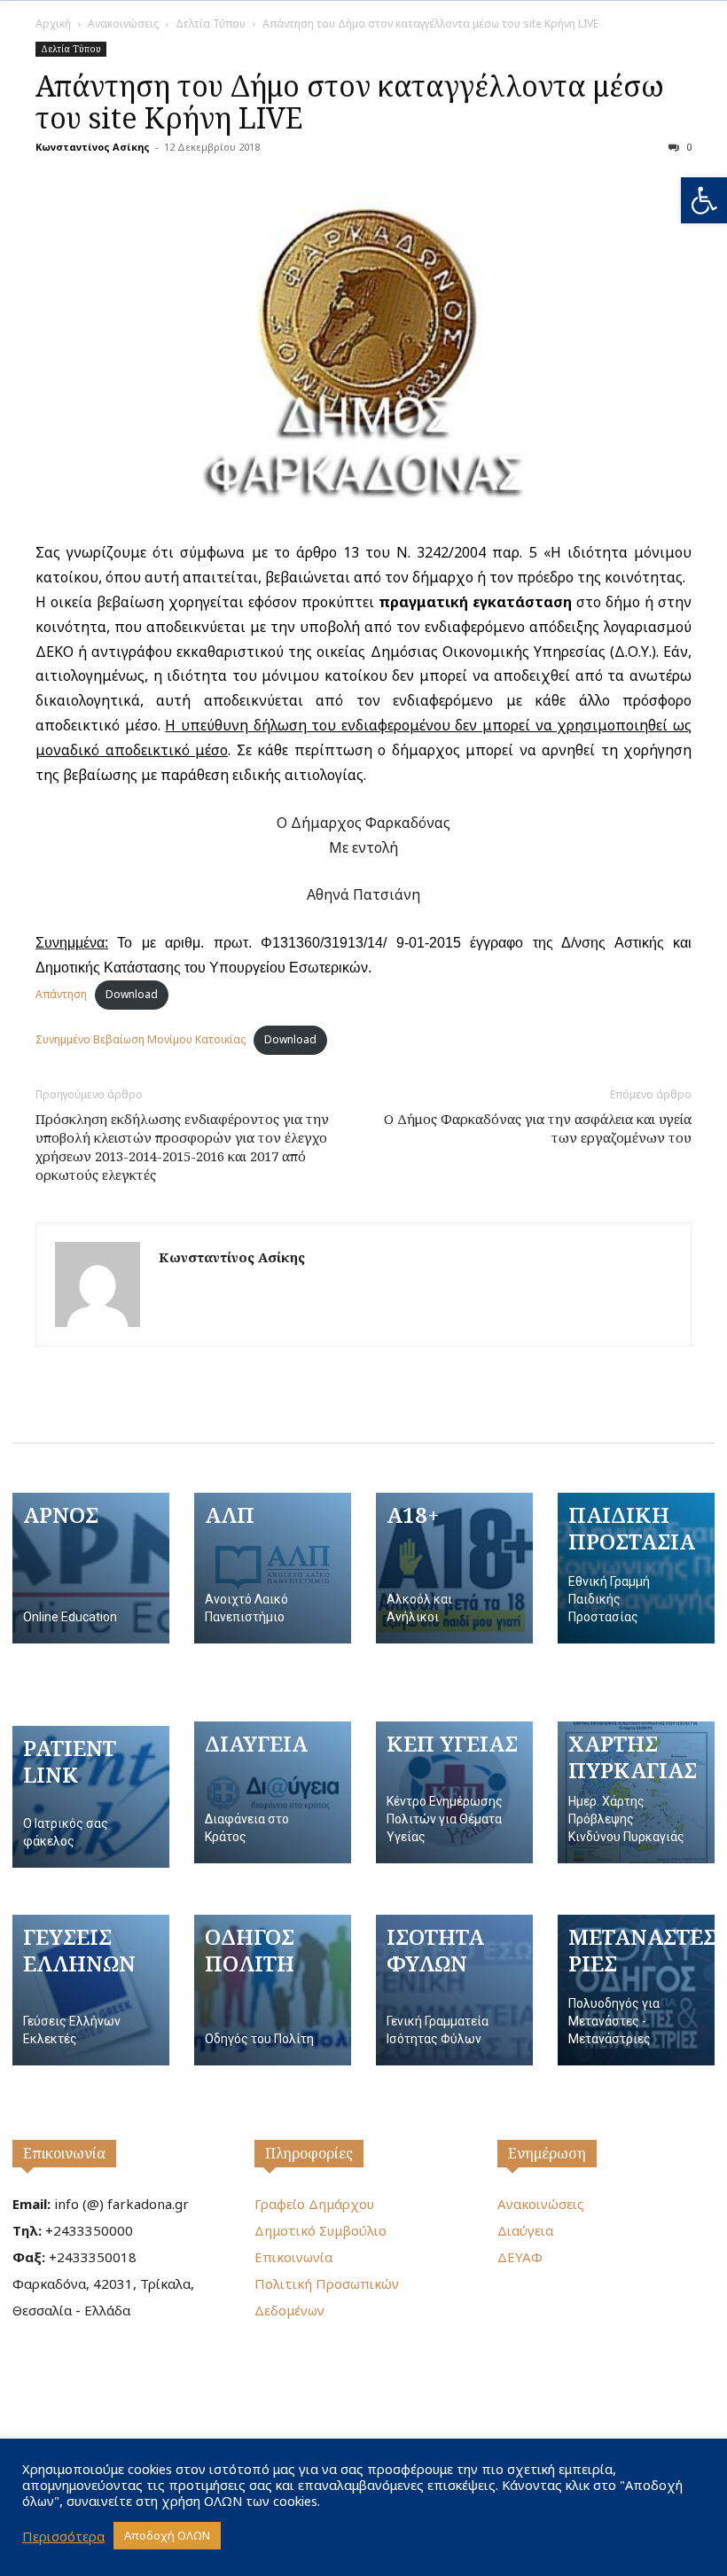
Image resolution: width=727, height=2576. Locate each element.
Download (132, 994)
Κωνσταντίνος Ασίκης (93, 147)
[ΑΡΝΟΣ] (91, 1568)
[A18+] (454, 1568)
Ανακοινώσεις (123, 23)
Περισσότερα (63, 2536)
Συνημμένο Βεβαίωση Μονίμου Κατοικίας (141, 1039)
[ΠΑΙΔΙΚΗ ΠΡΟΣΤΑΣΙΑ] (636, 1568)
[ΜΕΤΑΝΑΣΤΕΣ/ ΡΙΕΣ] (636, 1990)
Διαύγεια (525, 2230)
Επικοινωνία (64, 2153)
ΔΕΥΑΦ (520, 2257)
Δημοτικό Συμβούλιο (321, 2230)
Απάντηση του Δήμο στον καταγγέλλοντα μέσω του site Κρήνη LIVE (350, 101)
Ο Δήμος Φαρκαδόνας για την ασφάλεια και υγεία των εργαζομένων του (538, 1128)
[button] (704, 200)
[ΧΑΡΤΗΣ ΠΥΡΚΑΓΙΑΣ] (636, 1792)
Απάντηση (61, 994)
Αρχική (53, 23)
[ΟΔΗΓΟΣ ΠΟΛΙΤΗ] (273, 1990)
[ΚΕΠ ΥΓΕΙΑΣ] (454, 1792)
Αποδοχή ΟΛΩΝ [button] (167, 2535)
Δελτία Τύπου (211, 23)
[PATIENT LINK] (91, 1797)
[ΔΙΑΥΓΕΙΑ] (273, 1792)
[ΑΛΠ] (273, 1568)
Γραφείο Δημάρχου (314, 2204)
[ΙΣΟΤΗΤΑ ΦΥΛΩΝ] (454, 1990)
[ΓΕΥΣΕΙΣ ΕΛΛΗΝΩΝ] (91, 1990)
